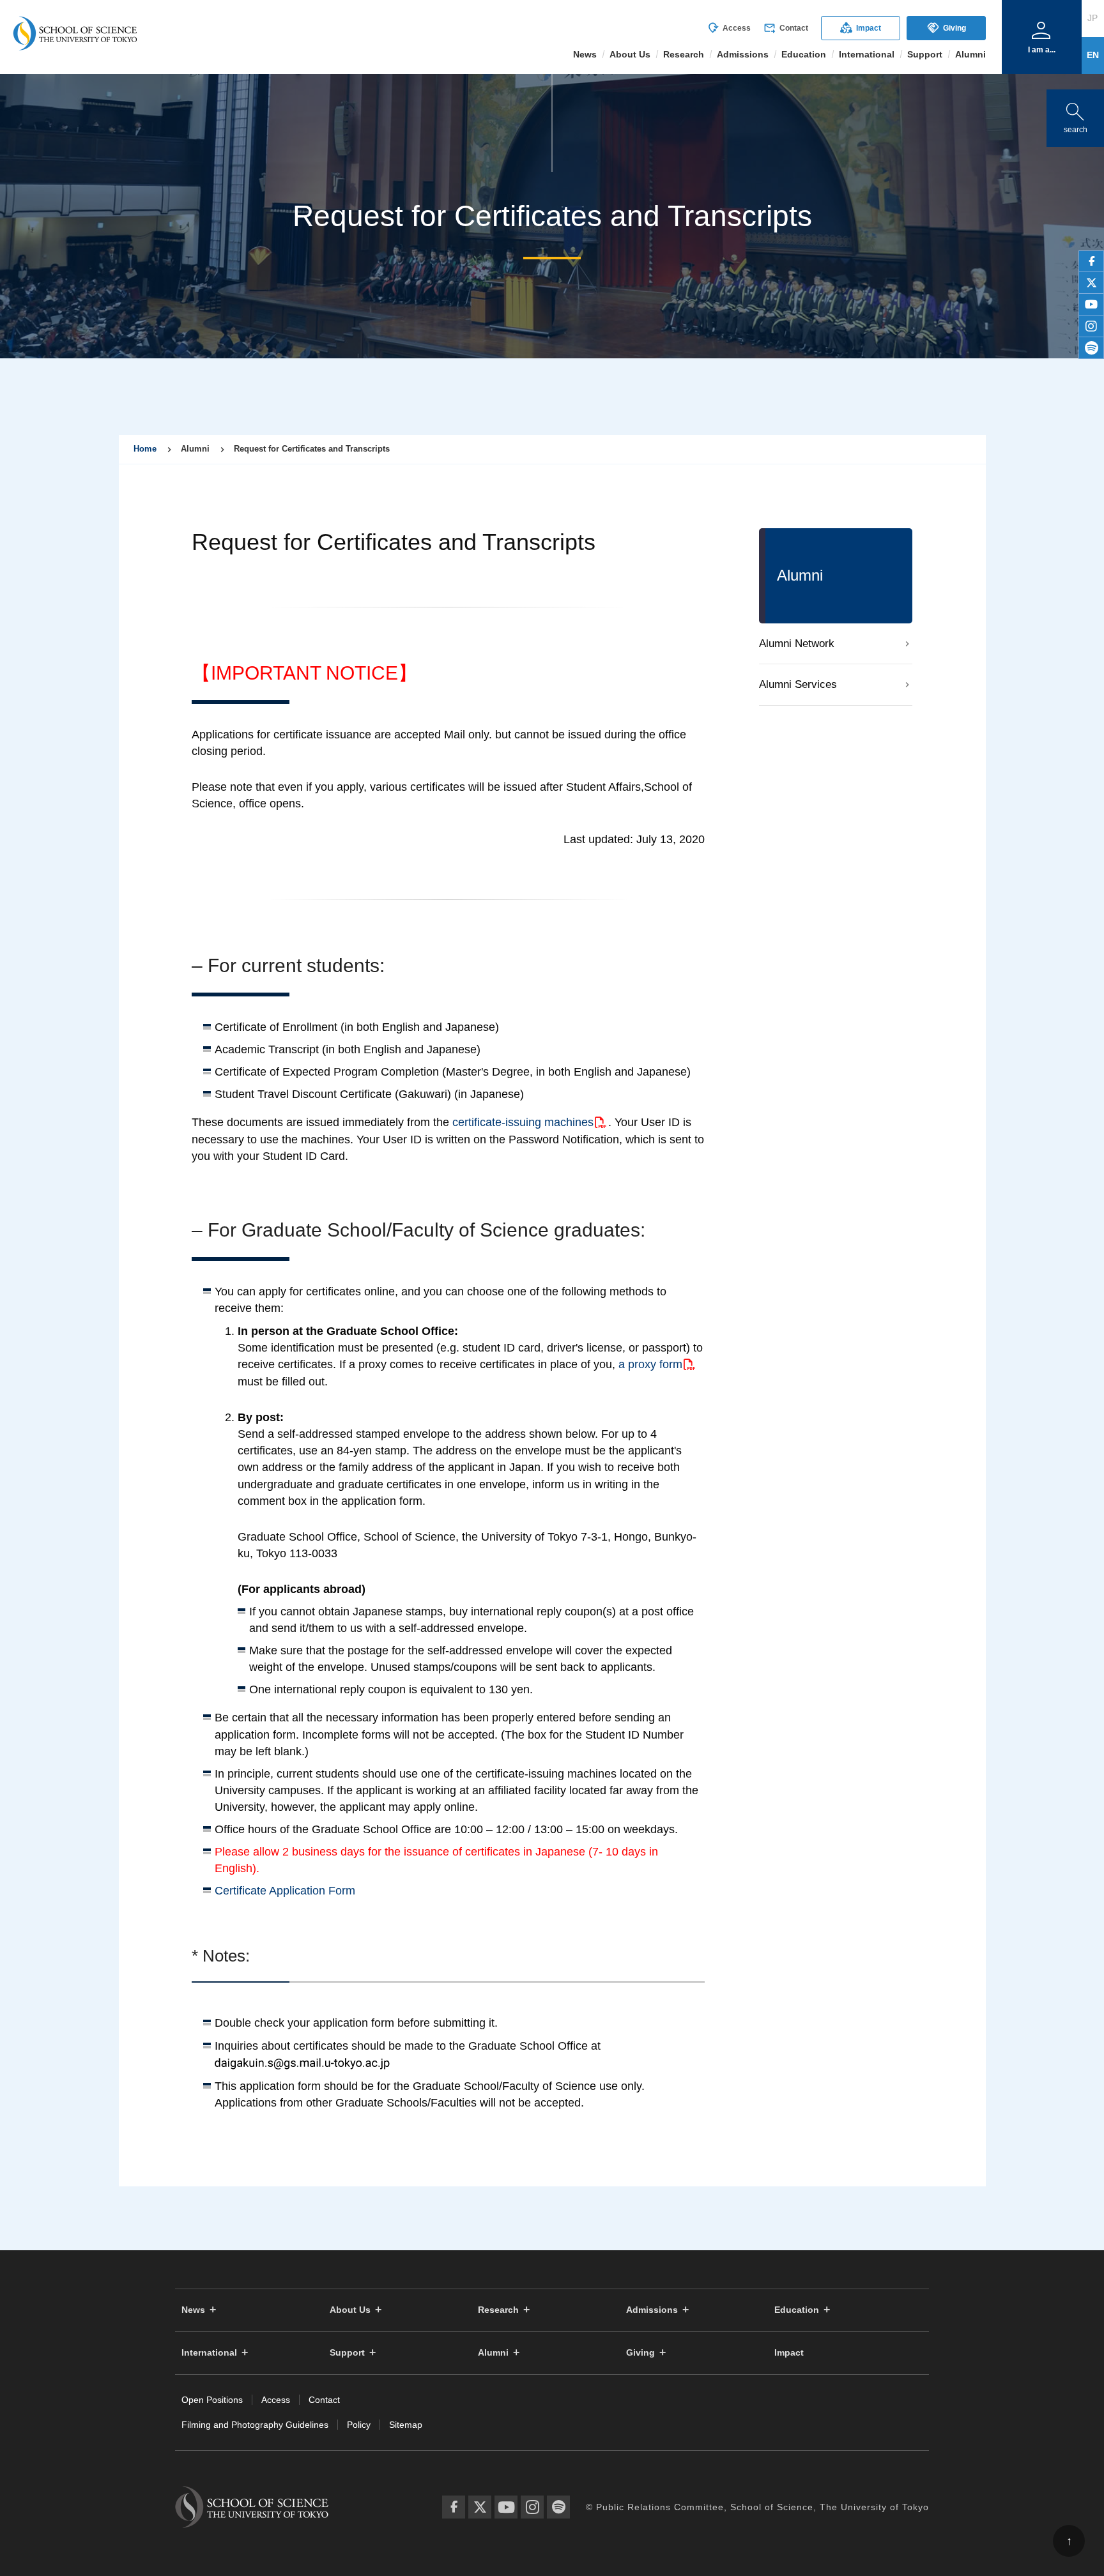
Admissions (652, 2310)
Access (729, 28)
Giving (947, 28)
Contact (786, 28)
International (209, 2353)
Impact (861, 28)
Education (797, 2310)
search (1075, 115)
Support (347, 2353)
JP (1092, 18)
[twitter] (1091, 283)
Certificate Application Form (285, 1891)
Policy (359, 2425)
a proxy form (650, 1364)
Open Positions (212, 2400)
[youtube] (1091, 305)
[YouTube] (506, 2507)
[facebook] (1091, 261)
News (193, 2310)
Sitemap (406, 2425)
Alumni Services (798, 684)
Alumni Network (797, 644)
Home (145, 449)
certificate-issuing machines (523, 1122)
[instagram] (1091, 326)
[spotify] (1091, 348)
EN (1093, 55)
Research (498, 2310)
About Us (350, 2310)
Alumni (493, 2353)
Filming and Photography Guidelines (255, 2425)
